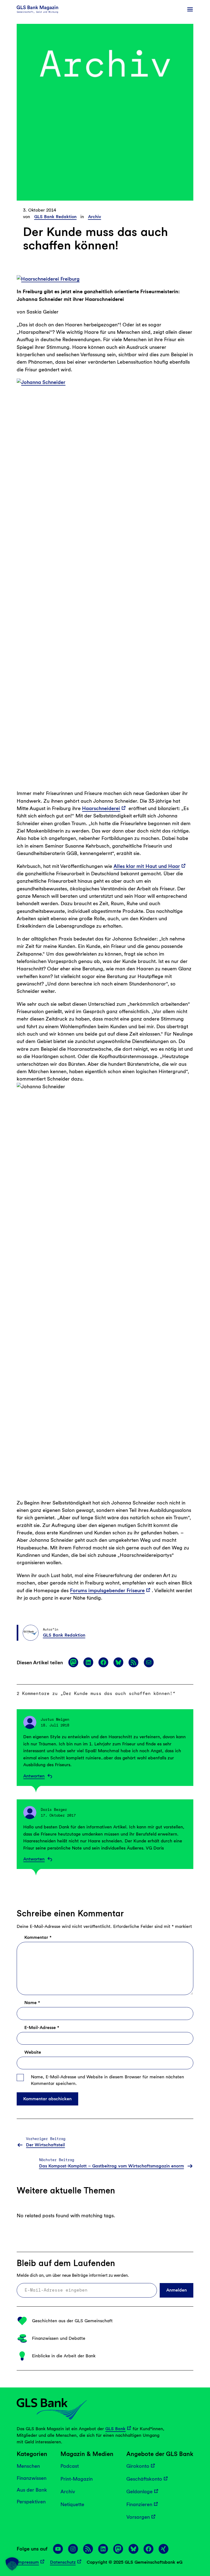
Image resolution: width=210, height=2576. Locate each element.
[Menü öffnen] (190, 9)
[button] (12, 2564)
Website (33, 2052)
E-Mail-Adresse (42, 2028)
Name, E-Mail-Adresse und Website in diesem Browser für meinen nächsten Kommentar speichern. (107, 2080)
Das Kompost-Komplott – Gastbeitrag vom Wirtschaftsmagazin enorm (112, 2166)
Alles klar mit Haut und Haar (147, 866)
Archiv (95, 217)
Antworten (34, 1776)
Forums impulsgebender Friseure (107, 1590)
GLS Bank (115, 2428)
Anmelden (177, 2290)
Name (32, 2003)
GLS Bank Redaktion (55, 217)
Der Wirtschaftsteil (45, 2145)
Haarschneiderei (101, 808)
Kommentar (38, 1938)
